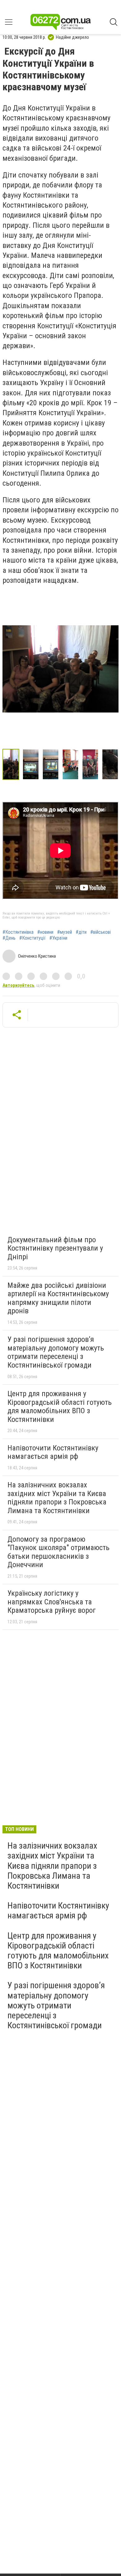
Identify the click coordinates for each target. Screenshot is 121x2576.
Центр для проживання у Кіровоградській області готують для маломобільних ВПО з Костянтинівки (60, 1407)
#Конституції (32, 938)
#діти (81, 932)
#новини (45, 932)
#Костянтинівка (18, 932)
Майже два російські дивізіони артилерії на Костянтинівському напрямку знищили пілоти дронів (58, 1298)
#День (9, 938)
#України (58, 938)
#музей (65, 932)
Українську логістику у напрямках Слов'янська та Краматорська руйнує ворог (52, 1602)
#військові (101, 932)
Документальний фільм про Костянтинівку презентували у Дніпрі (55, 1248)
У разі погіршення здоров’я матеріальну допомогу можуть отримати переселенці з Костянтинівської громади (56, 1352)
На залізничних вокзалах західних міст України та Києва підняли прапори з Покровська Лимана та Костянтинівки (57, 1498)
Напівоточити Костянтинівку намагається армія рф (53, 1452)
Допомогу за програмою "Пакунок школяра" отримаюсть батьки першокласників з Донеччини (58, 1552)
